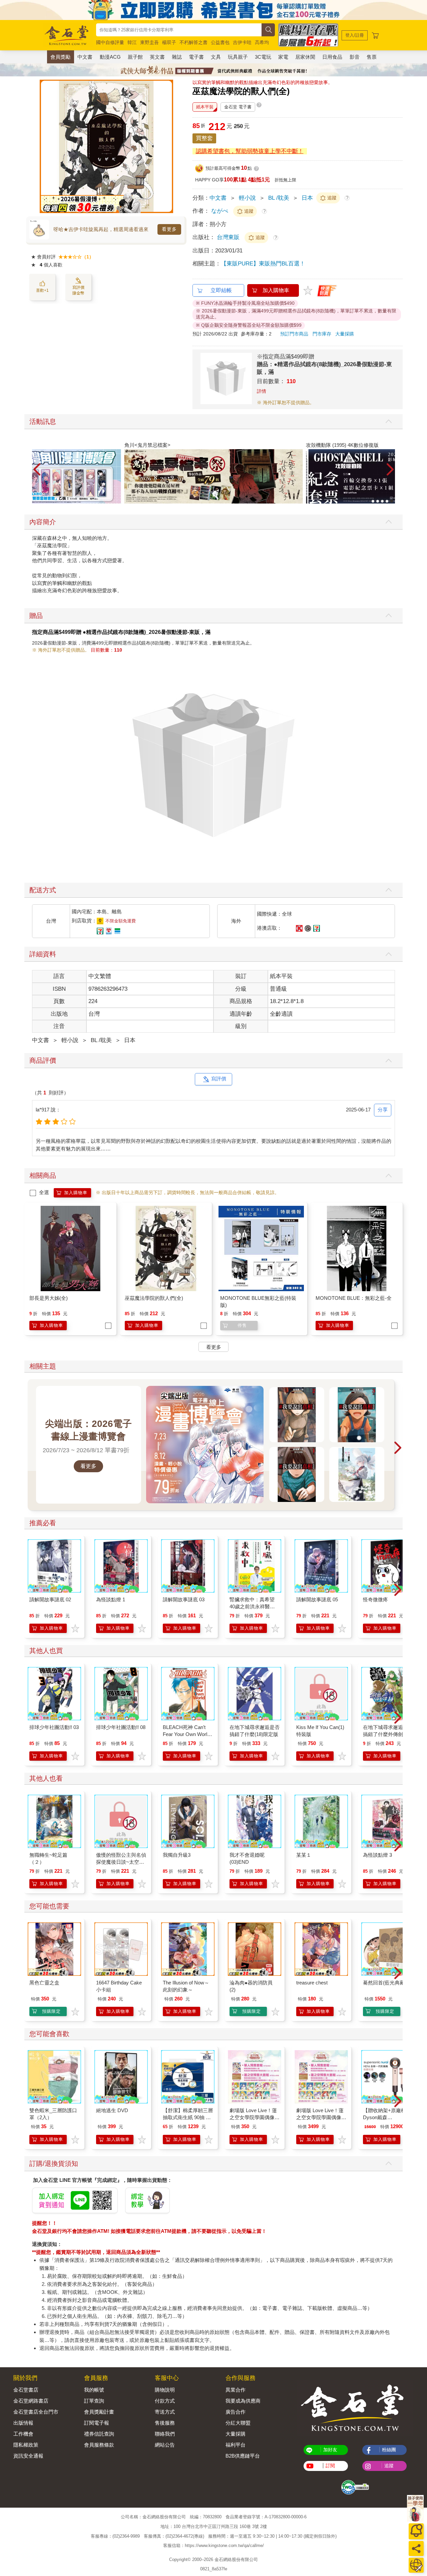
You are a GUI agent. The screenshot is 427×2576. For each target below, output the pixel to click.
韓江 (132, 42)
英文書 (157, 57)
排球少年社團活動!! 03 (54, 1727)
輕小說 (247, 198)
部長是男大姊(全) (49, 1298)
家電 (283, 57)
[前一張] (45, 146)
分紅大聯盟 (238, 2423)
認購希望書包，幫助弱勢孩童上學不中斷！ (250, 151)
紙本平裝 (205, 107)
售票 (372, 57)
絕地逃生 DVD (112, 2110)
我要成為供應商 (243, 2401)
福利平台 (236, 2445)
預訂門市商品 (294, 334)
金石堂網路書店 (31, 2401)
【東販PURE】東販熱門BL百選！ (263, 264)
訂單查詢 (94, 2401)
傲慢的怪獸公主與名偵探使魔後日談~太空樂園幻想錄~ (121, 1862)
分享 (383, 1110)
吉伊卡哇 (242, 42)
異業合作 (236, 2390)
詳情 (262, 391)
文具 (216, 57)
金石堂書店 (26, 2390)
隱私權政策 (26, 2445)
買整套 (204, 138)
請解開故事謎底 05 (317, 1599)
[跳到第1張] (373, 501)
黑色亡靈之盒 (44, 1983)
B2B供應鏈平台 (243, 2456)
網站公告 (165, 2445)
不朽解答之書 (193, 42)
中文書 (85, 57)
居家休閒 (305, 57)
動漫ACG (110, 57)
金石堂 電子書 (238, 107)
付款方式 (165, 2401)
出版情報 (23, 2423)
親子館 (135, 57)
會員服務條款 (99, 2445)
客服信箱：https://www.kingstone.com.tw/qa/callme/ (213, 2545)
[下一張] (168, 146)
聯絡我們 (165, 2434)
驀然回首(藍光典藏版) (387, 1983)
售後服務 (165, 2423)
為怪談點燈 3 (377, 1855)
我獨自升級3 (177, 1855)
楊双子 (169, 42)
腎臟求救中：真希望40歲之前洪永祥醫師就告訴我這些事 (252, 1606)
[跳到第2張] (378, 501)
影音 (355, 57)
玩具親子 (238, 57)
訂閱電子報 (97, 2423)
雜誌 (177, 57)
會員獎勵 (60, 57)
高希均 (262, 42)
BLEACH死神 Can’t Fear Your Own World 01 (186, 1734)
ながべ (220, 211)
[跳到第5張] (392, 501)
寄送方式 (165, 2412)
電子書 (196, 57)
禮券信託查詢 (99, 2434)
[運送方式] (416, 2565)
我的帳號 (94, 2390)
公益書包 (220, 42)
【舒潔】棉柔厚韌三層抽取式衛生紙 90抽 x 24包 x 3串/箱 (188, 2117)
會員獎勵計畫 (99, 2412)
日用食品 (332, 57)
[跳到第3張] (382, 501)
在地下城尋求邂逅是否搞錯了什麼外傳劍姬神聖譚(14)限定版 (388, 1734)
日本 (307, 198)
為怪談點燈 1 (111, 1599)
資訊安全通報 (28, 2456)
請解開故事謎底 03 (184, 1599)
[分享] (416, 2548)
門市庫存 (322, 334)
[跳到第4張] (387, 501)
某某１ (304, 1855)
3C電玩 (263, 57)
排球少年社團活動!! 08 (121, 1727)
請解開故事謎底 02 (50, 1599)
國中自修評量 (110, 42)
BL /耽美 (279, 198)
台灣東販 (229, 237)
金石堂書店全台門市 (36, 2412)
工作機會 (23, 2434)
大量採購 (345, 334)
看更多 (169, 229)
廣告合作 (236, 2412)
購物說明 (165, 2390)
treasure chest (312, 1983)
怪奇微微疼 (375, 1599)
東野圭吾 (149, 42)
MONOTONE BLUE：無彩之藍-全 (354, 1298)
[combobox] (179, 30)
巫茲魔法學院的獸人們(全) (154, 1298)
